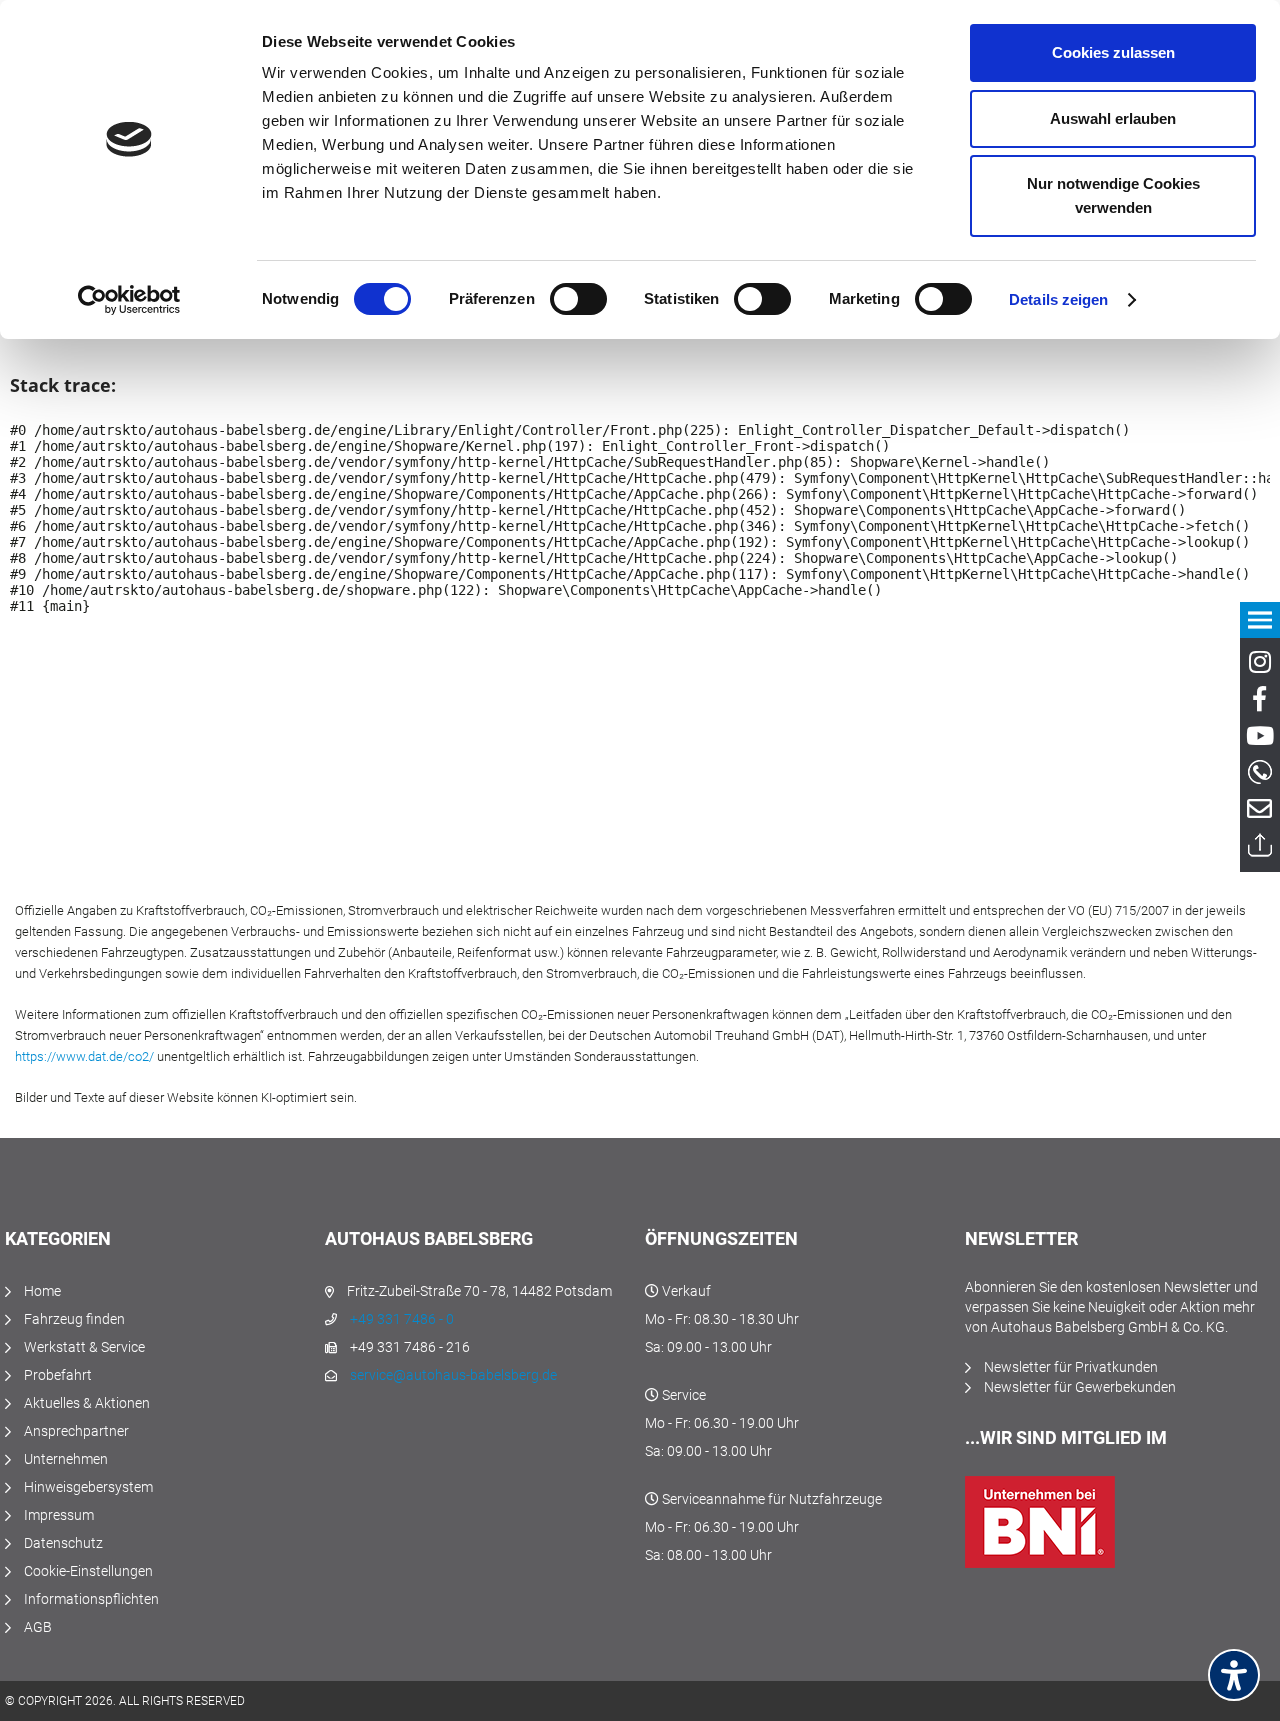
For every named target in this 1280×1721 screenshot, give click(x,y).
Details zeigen (1058, 299)
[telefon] (1260, 772)
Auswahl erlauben (1113, 118)
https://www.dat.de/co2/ (84, 1056)
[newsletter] (1259, 813)
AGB (38, 1627)
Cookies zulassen (1113, 52)
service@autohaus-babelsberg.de (453, 1375)
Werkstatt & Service (84, 1347)
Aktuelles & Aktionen (87, 1403)
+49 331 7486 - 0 (402, 1319)
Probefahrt (58, 1375)
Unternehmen (66, 1459)
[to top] (1260, 845)
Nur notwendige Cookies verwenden (1113, 195)
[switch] (578, 299)
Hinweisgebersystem (88, 1487)
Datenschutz (63, 1543)
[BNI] (1120, 1522)
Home (42, 1291)
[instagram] (1260, 666)
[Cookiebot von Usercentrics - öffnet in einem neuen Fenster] (129, 300)
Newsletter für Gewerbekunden (1080, 1387)
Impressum (59, 1515)
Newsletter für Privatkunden (1071, 1367)
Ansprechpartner (76, 1431)
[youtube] (1260, 740)
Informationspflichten (91, 1599)
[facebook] (1259, 703)
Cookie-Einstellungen (88, 1571)
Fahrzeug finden (74, 1319)
